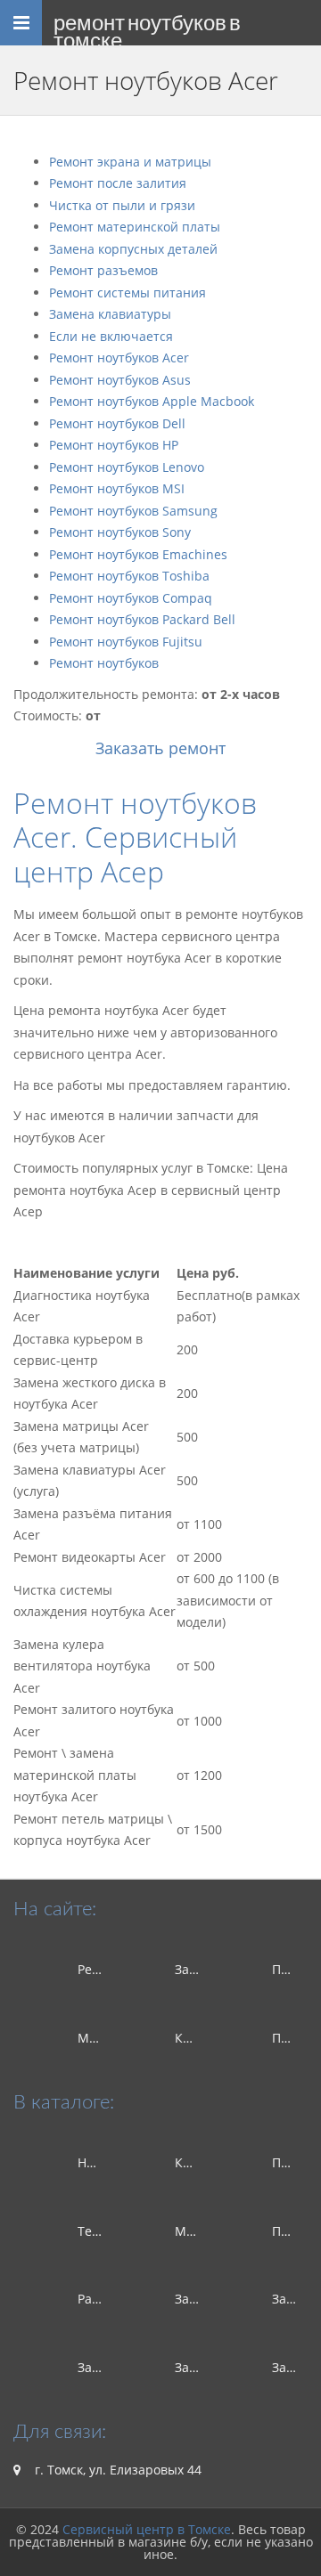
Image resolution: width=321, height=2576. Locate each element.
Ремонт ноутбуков (104, 663)
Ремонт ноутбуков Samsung (133, 511)
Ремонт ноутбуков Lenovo (127, 467)
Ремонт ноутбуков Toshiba (129, 576)
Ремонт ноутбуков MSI (117, 488)
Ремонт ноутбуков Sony (120, 532)
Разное (99, 2299)
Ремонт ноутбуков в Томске (147, 28)
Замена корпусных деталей (133, 249)
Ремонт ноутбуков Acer (119, 358)
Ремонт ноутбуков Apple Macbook (152, 401)
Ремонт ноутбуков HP (114, 445)
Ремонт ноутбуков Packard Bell (142, 619)
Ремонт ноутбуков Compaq (131, 598)
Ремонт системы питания (128, 293)
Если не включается (111, 336)
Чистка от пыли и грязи (122, 205)
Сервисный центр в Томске (147, 2529)
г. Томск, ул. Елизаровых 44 (116, 2470)
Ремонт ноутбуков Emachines (138, 554)
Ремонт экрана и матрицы (130, 162)
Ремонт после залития (118, 183)
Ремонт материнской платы (135, 227)
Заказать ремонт (160, 748)
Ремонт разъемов (103, 270)
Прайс (291, 2038)
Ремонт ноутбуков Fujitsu (126, 642)
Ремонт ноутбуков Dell (117, 423)
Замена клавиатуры (110, 314)
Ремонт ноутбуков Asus (120, 380)
